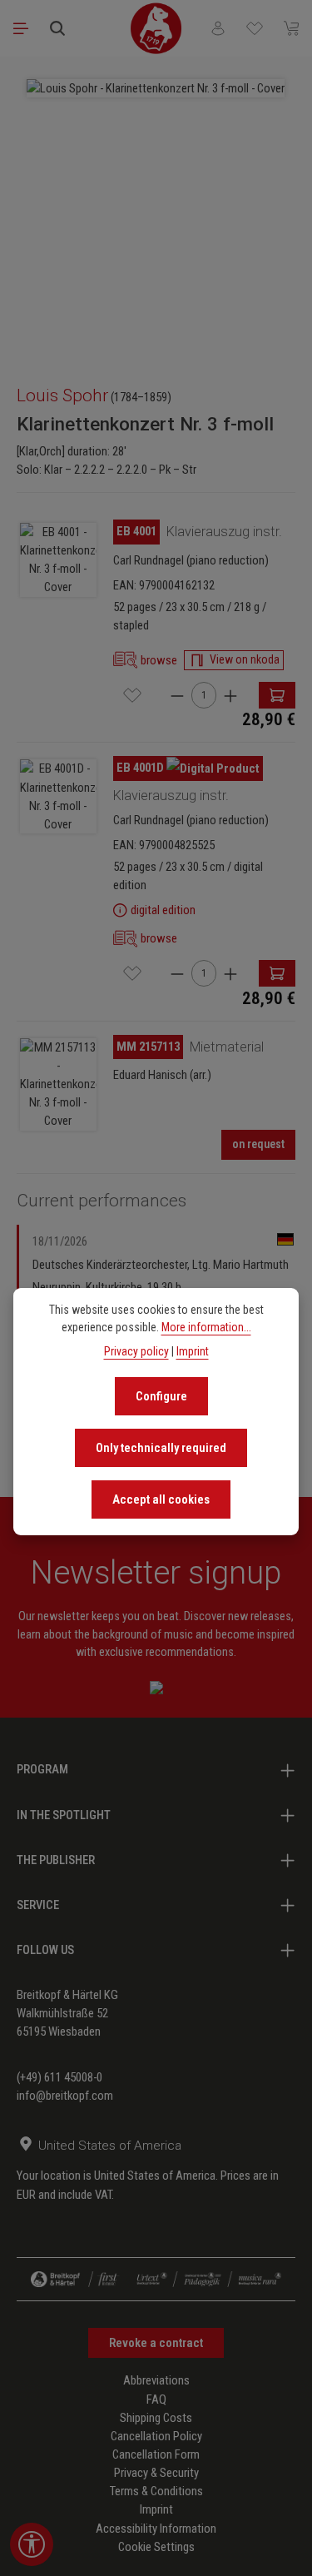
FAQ (156, 2399)
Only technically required (161, 1448)
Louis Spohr (62, 395)
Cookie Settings (156, 2547)
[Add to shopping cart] (277, 695)
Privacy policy (136, 1351)
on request (258, 1144)
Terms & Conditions (156, 2491)
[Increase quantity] (230, 695)
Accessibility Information (156, 2529)
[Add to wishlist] (132, 695)
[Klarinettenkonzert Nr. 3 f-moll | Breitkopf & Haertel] (58, 560)
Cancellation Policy (156, 2436)
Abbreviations (156, 2380)
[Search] (57, 28)
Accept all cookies (161, 1499)
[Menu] (21, 28)
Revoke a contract (156, 2343)
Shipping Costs (156, 2418)
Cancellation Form (156, 2454)
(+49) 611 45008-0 (59, 2077)
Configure (161, 1396)
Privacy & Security (156, 2473)
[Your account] (218, 28)
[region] (156, 213)
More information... (206, 1327)
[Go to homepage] (156, 28)
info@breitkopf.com (65, 2096)
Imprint (156, 2509)
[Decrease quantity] (177, 695)
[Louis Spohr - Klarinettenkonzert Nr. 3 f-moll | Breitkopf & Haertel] (156, 88)
